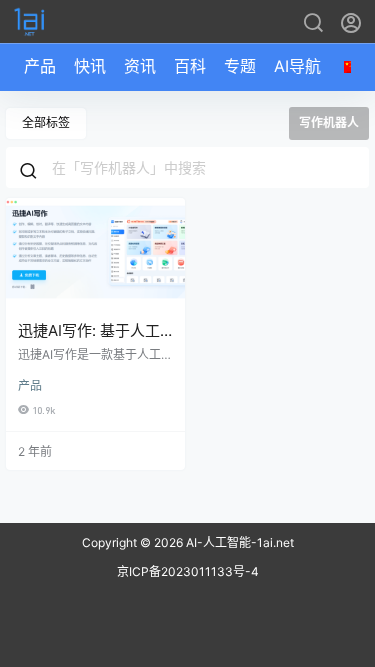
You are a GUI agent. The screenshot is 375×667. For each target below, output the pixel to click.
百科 (190, 66)
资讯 (140, 66)
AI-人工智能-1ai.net (238, 542)
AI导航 (297, 66)
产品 (40, 66)
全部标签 (46, 122)
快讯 (90, 66)
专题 (240, 66)
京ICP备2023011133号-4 (188, 571)
